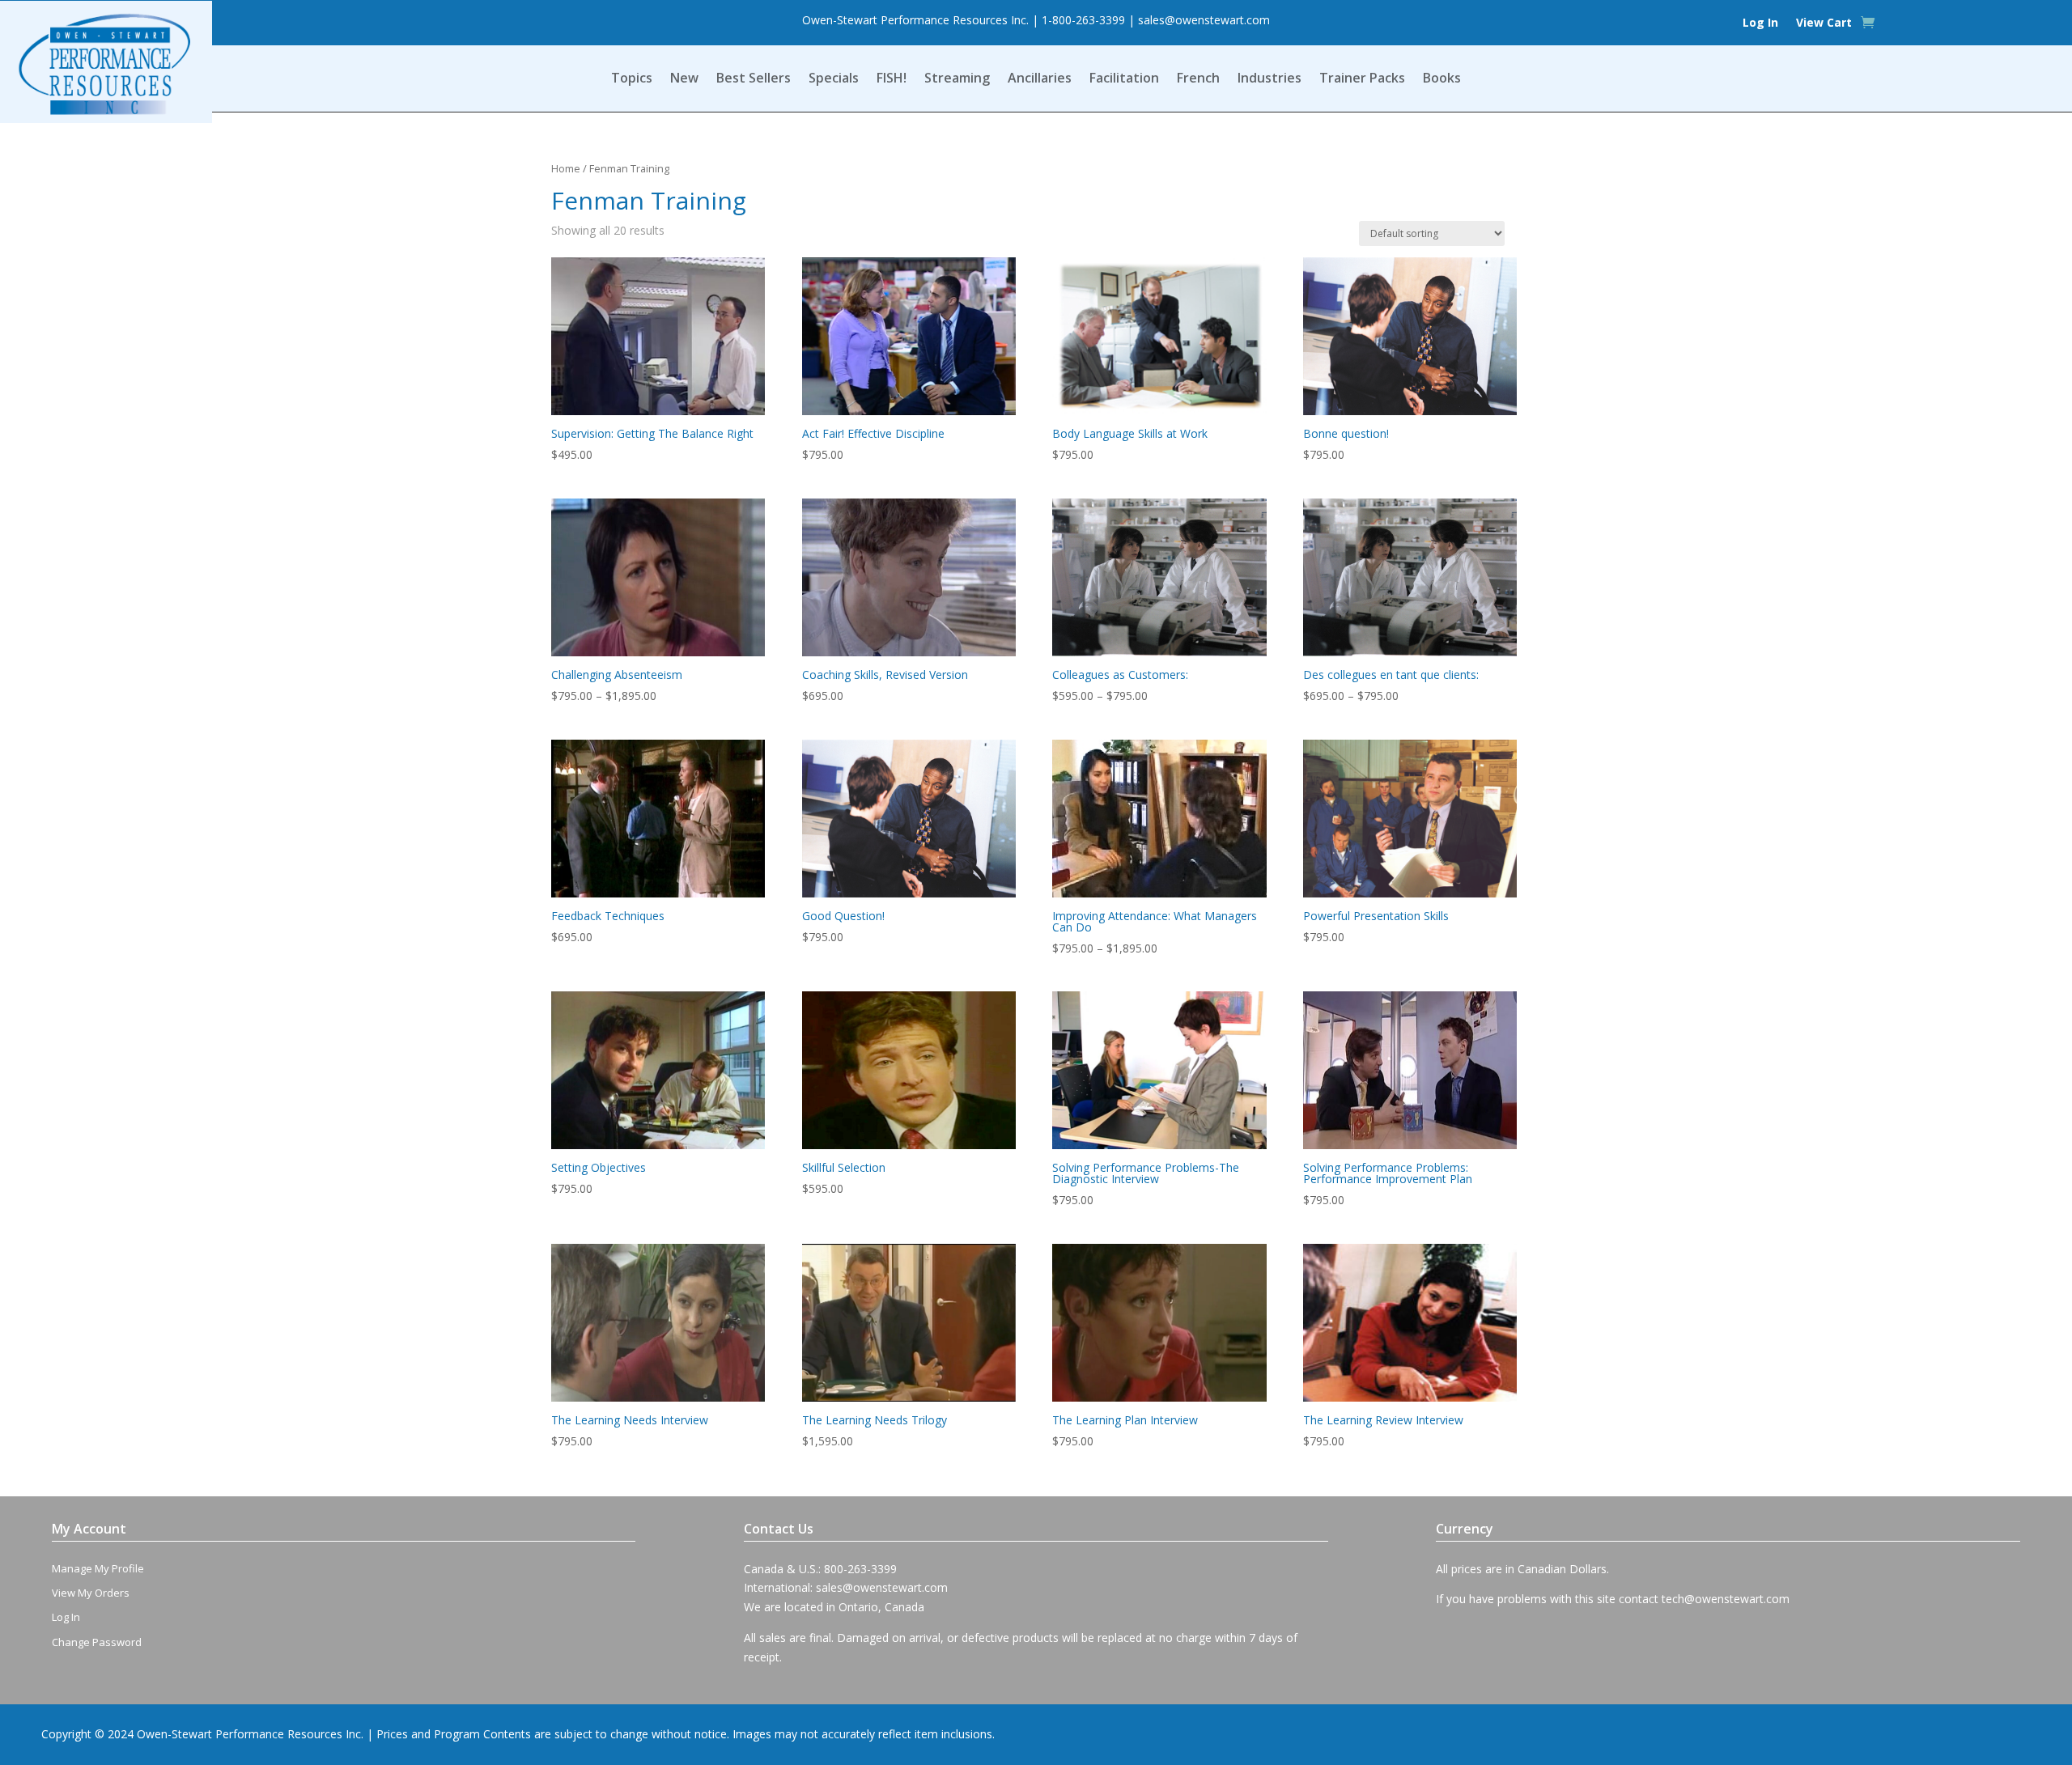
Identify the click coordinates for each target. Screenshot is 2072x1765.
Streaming (957, 79)
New (684, 79)
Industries (1270, 79)
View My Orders (91, 1593)
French (1198, 79)
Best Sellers (754, 79)
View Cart (1824, 23)
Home (566, 168)
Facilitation (1124, 79)
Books (1442, 79)
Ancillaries (1040, 79)
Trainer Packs (1362, 79)
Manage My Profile (98, 1568)
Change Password (97, 1642)
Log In (1760, 23)
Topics (632, 79)
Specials (834, 79)
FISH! (892, 79)
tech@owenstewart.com (1726, 1599)
